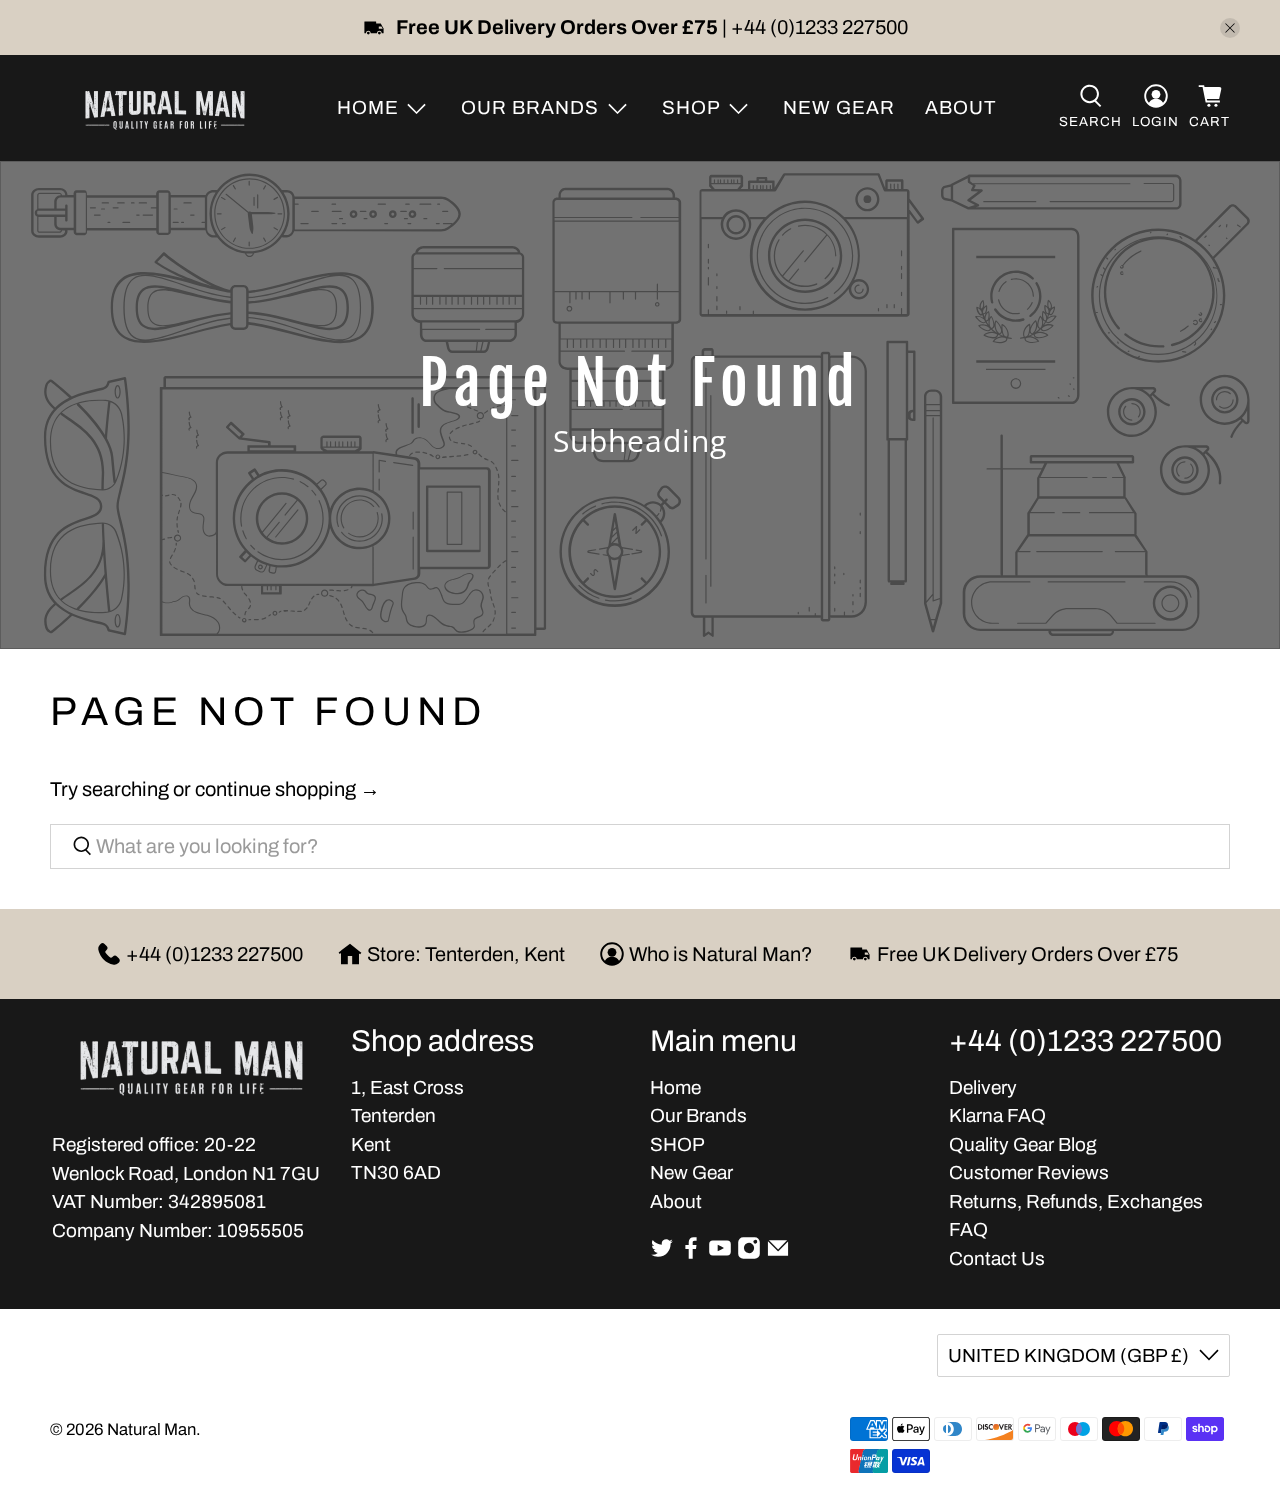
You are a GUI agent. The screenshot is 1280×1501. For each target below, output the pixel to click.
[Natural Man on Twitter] (662, 1253)
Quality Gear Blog (1023, 1144)
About (961, 107)
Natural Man (151, 1429)
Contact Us (997, 1258)
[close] (1230, 28)
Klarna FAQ (997, 1115)
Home (675, 1087)
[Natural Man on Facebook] (691, 1253)
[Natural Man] (165, 108)
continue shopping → (287, 789)
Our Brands (698, 1115)
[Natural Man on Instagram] (749, 1253)
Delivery (983, 1087)
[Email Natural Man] (778, 1253)
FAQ (968, 1229)
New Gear (839, 107)
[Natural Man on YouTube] (720, 1253)
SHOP (677, 1144)
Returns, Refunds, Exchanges (1076, 1201)
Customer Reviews (1029, 1172)
